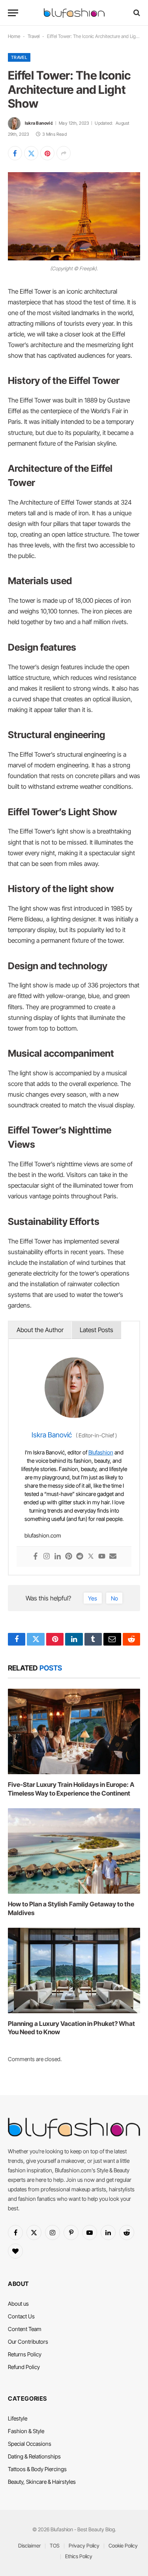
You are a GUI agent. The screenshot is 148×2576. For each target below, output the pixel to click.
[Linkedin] (58, 1557)
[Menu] (13, 13)
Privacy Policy (84, 2546)
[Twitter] (91, 1557)
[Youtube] (102, 1557)
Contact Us (21, 2316)
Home (14, 36)
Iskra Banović (39, 123)
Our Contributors (28, 2342)
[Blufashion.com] (74, 13)
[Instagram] (47, 1557)
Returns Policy (25, 2354)
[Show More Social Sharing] (64, 153)
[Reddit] (80, 1557)
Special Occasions (30, 2444)
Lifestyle (18, 2418)
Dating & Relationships (34, 2456)
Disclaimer (29, 2546)
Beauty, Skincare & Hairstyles (42, 2482)
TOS (55, 2546)
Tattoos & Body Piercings (37, 2469)
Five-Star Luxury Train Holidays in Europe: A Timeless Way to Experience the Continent (71, 1789)
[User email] (113, 1557)
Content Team (25, 2329)
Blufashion (101, 1452)
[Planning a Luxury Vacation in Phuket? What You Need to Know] (74, 1970)
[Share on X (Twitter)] (31, 153)
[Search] (136, 13)
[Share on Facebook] (15, 153)
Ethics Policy (79, 2556)
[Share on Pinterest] (47, 153)
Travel (34, 36)
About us (18, 2304)
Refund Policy (24, 2367)
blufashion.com (43, 1535)
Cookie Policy (123, 2546)
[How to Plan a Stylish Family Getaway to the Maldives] (74, 1851)
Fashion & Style (26, 2431)
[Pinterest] (69, 1557)
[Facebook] (36, 1557)
